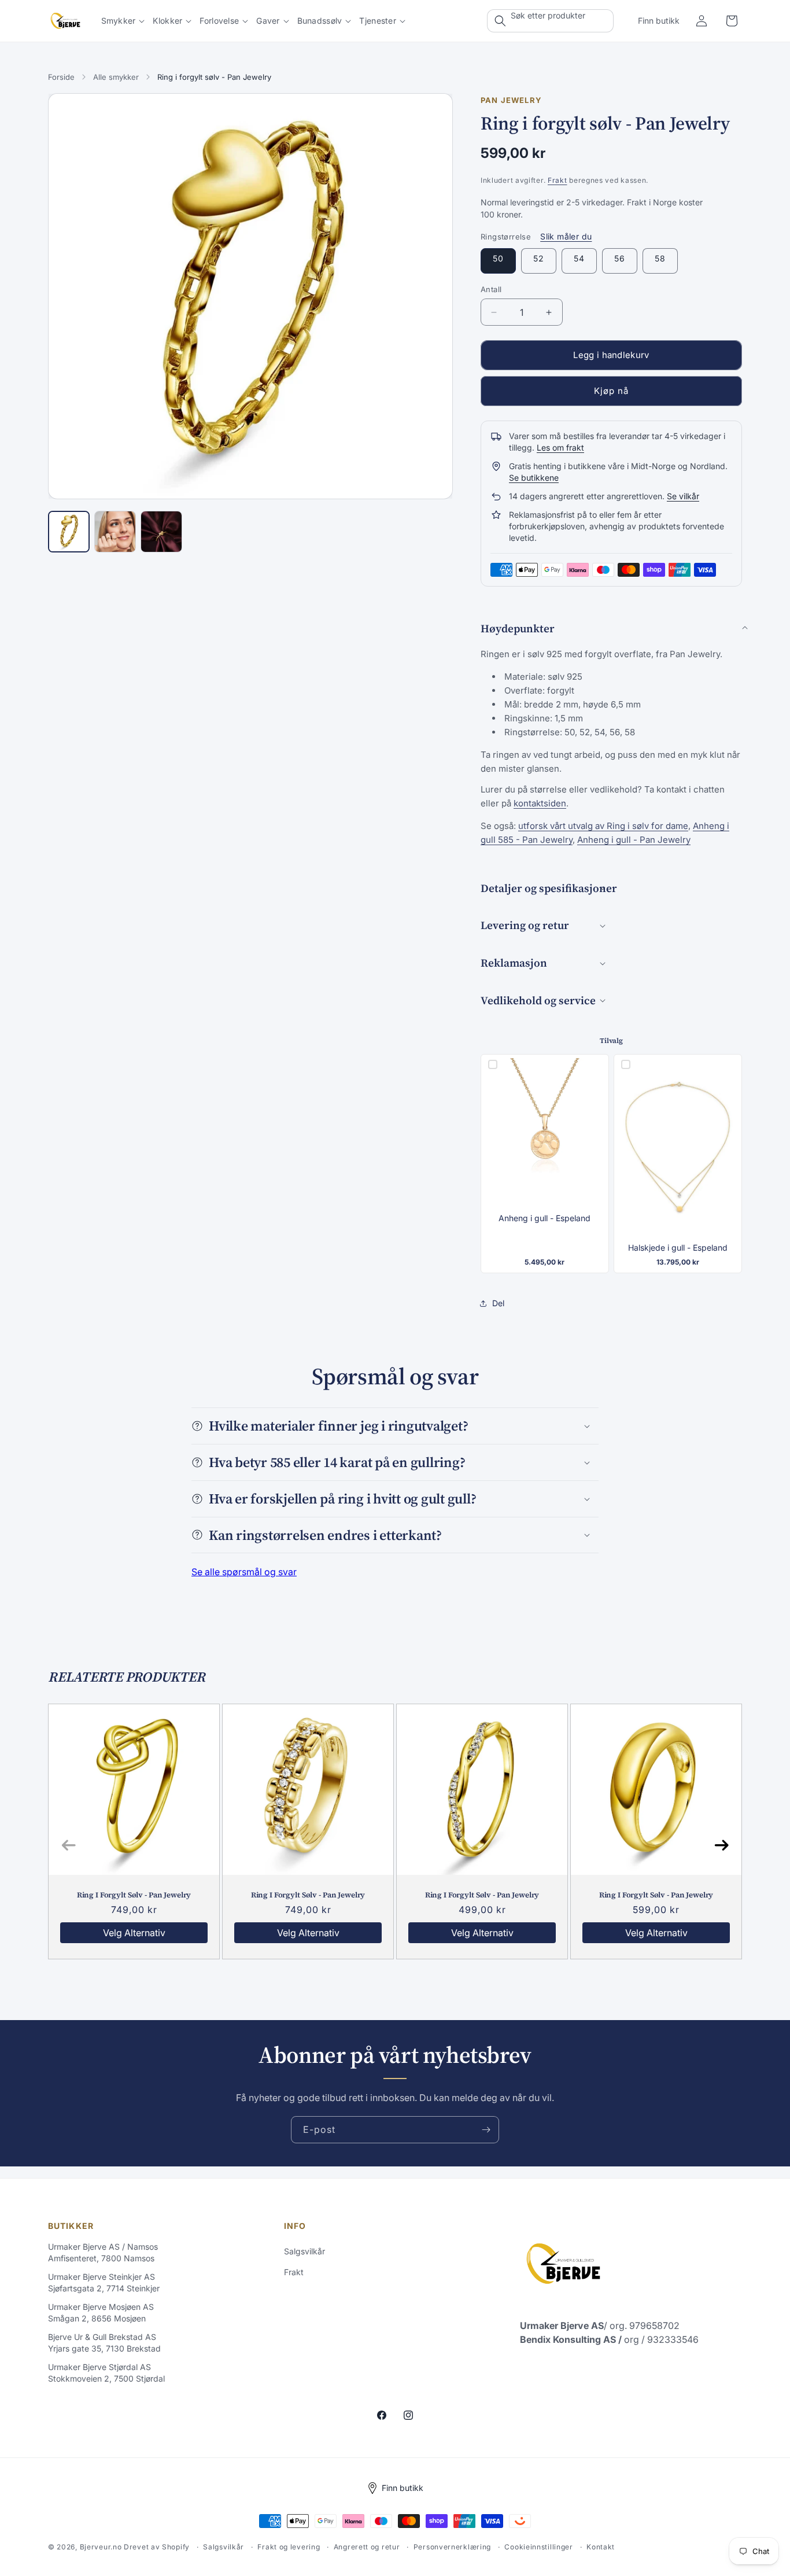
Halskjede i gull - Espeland (678, 1248)
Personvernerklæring (452, 2547)
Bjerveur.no (101, 2547)
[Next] (721, 1846)
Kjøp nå (611, 391)
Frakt (558, 180)
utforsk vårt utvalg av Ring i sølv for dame (603, 826)
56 (620, 258)
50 (498, 258)
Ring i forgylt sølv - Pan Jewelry (134, 1895)
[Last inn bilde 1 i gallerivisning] (69, 532)
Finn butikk (659, 21)
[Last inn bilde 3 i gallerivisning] (161, 532)
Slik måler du (566, 236)
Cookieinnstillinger (538, 2547)
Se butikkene (534, 478)
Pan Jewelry (511, 100)
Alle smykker (116, 77)
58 (660, 258)
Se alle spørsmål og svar (244, 1572)
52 (539, 258)
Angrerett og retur (367, 2547)
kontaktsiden (540, 803)
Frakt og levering (289, 2547)
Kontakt (601, 2547)
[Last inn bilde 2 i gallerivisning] (115, 532)
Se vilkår (683, 496)
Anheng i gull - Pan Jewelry (634, 840)
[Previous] (69, 1846)
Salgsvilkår (304, 2251)
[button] (123, 21)
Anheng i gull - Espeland (544, 1218)
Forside (61, 77)
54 (579, 258)
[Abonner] (486, 2130)
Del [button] (498, 1303)
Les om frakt (560, 447)
